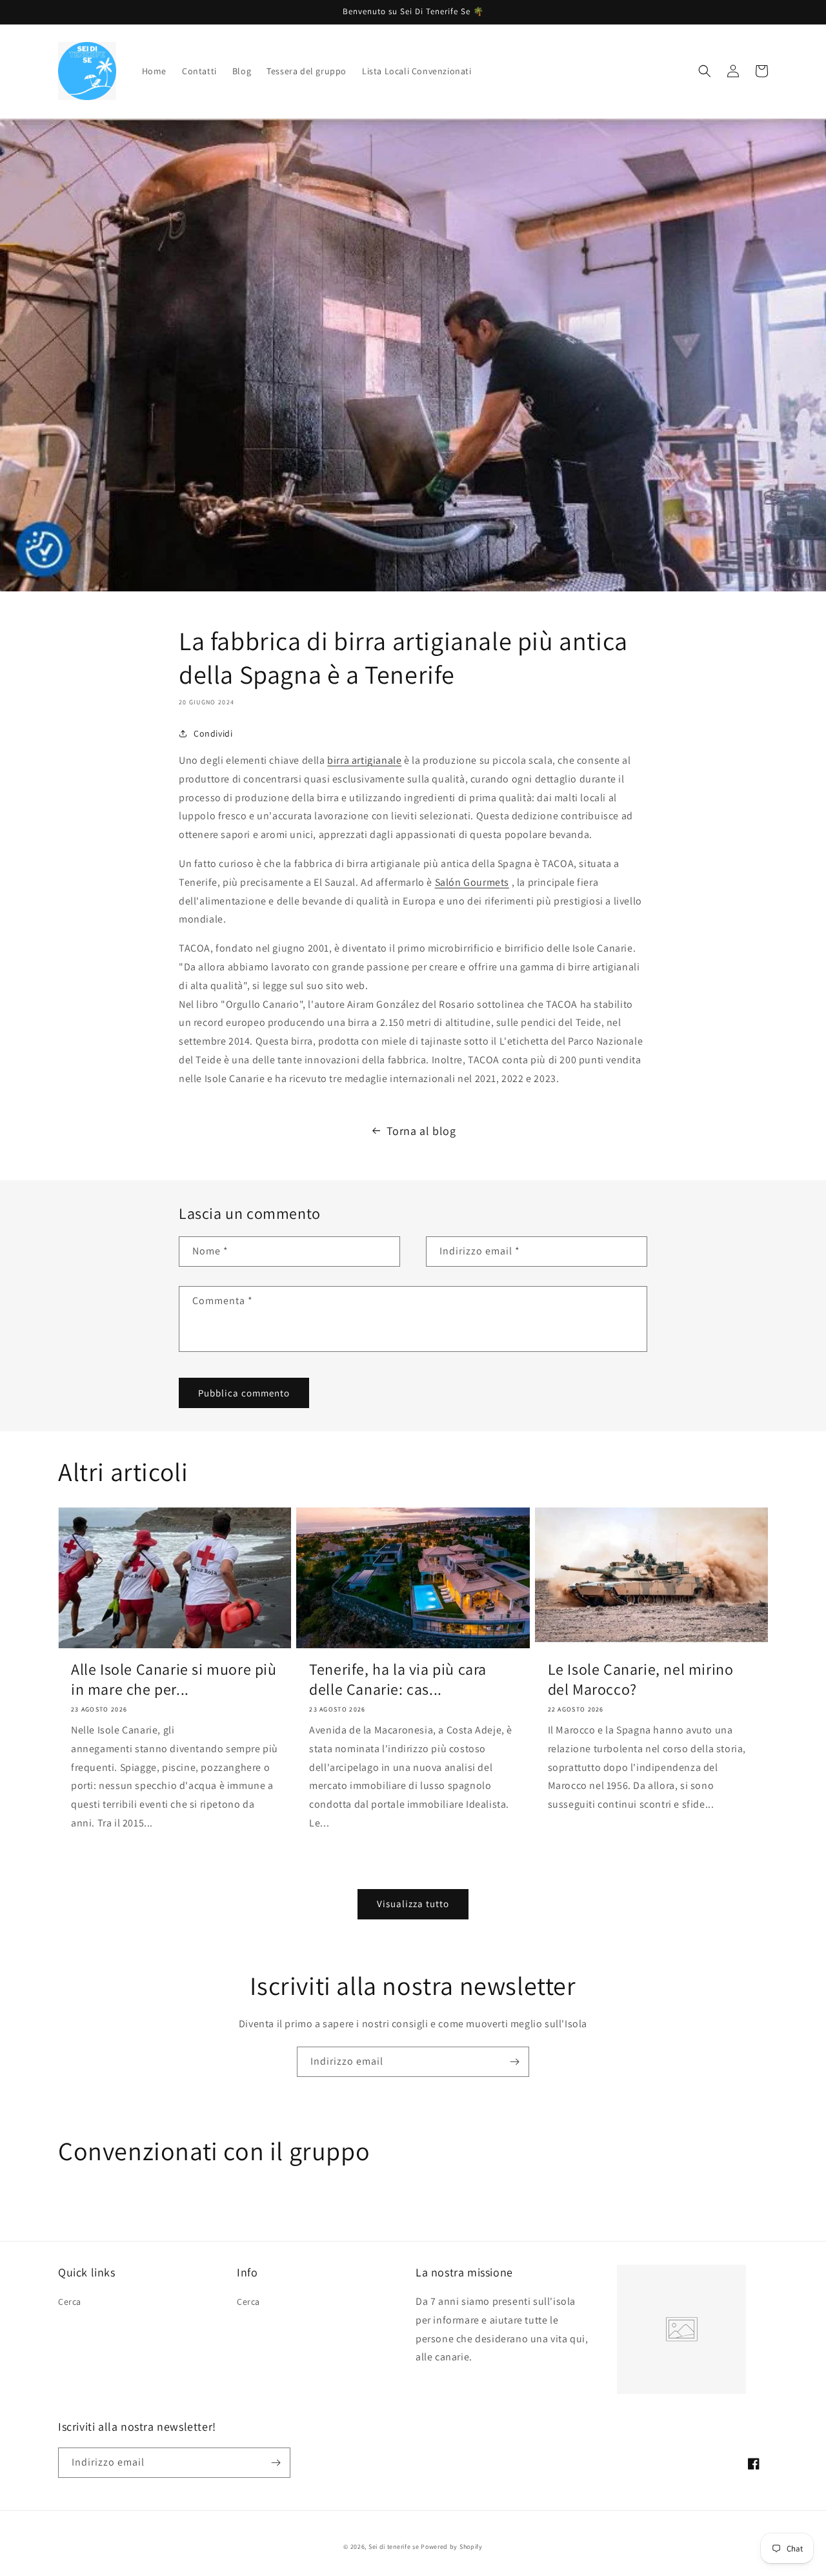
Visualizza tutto (413, 1904)
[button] (705, 71)
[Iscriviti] (514, 2062)
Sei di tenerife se (395, 2547)
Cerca (70, 2302)
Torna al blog (421, 1131)
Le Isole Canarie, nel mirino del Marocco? (641, 1679)
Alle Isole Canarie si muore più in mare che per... (174, 1679)
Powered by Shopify (452, 2547)
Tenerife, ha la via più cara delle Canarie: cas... (398, 1679)
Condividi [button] (213, 733)
